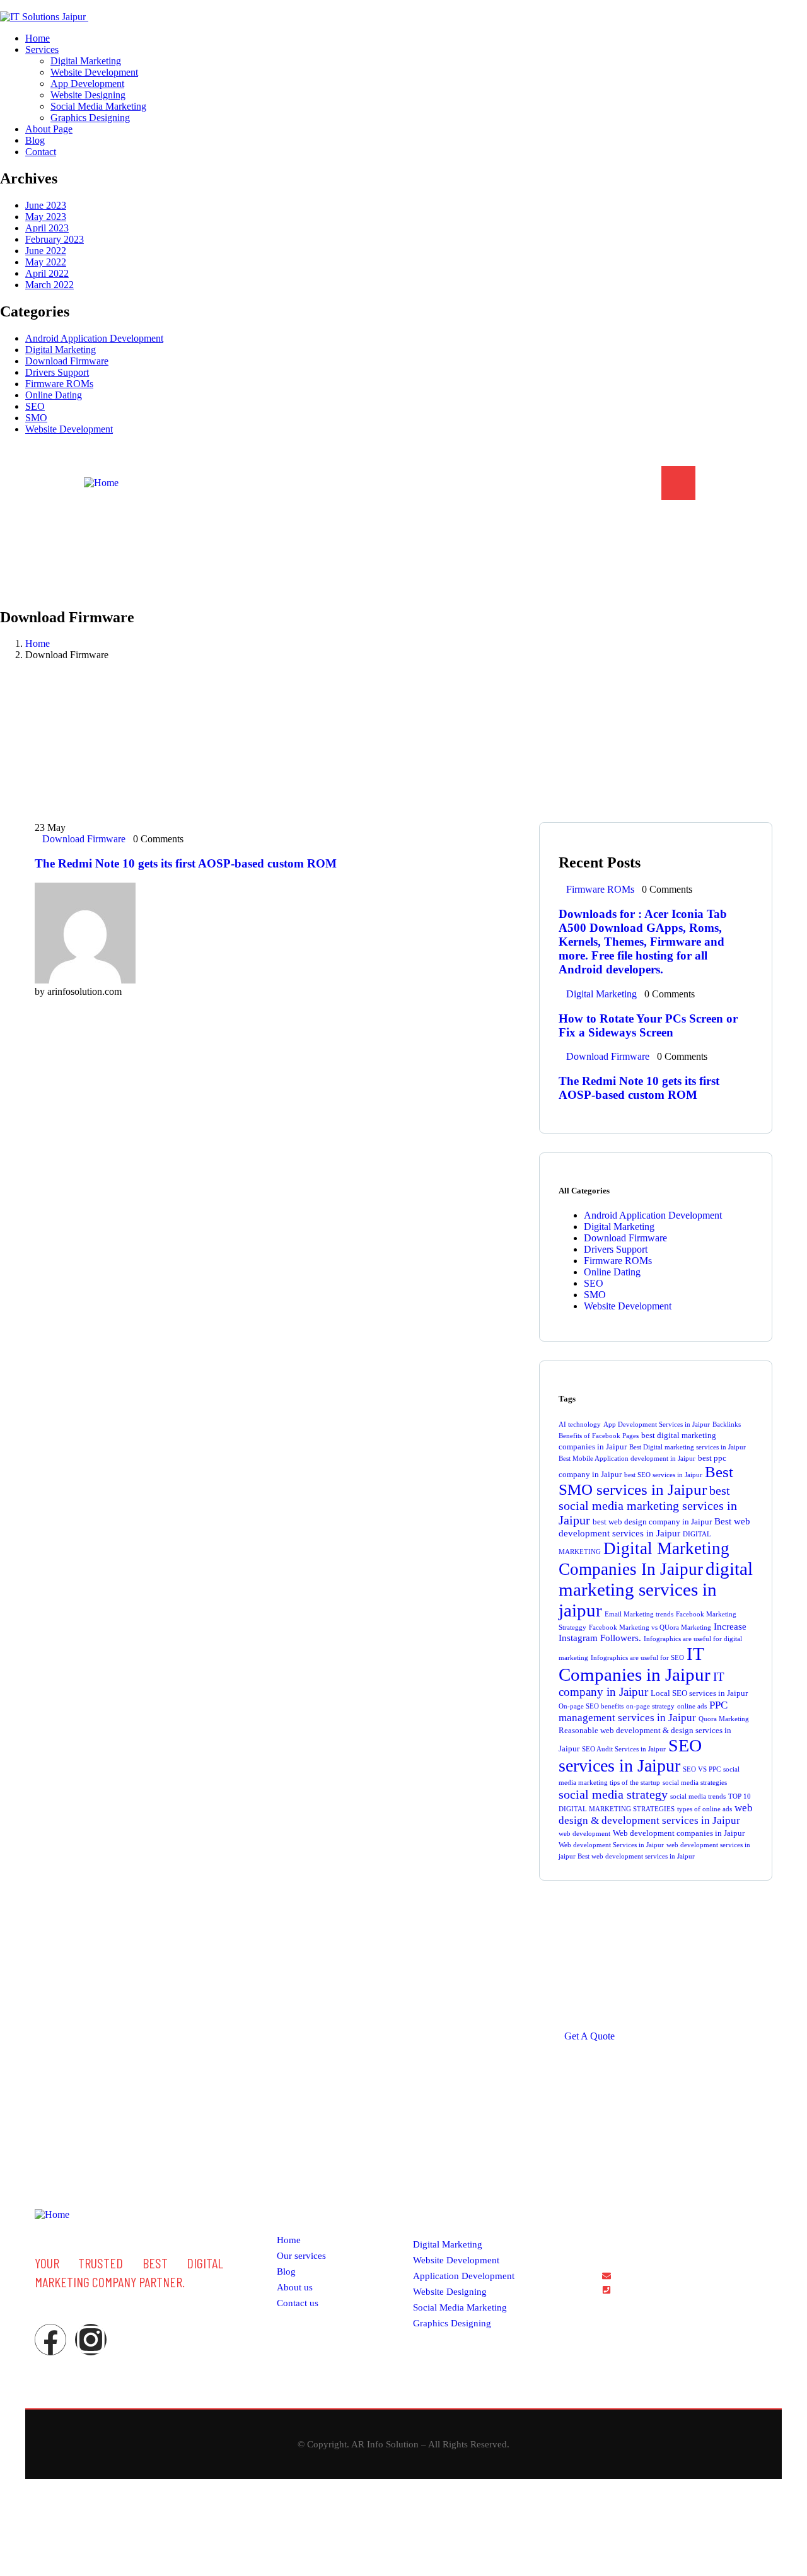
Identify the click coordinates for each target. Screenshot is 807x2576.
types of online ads (705, 1809)
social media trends (698, 1796)
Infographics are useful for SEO (637, 1658)
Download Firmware (67, 361)
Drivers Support (57, 372)
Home (341, 483)
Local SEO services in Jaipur (699, 1693)
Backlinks (727, 1424)
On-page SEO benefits (591, 1706)
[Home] (101, 483)
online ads (692, 1706)
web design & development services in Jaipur (656, 1814)
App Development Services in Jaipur (657, 1424)
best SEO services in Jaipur (663, 1475)
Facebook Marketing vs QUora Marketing (650, 1627)
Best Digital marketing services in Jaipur (688, 1447)
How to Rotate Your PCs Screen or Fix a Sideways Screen (648, 1025)
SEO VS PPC (702, 1769)
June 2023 (46, 205)
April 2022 (47, 273)
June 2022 (46, 251)
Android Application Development (94, 338)
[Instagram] (91, 2340)
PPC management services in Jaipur (643, 1711)
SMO (36, 418)
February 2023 (55, 239)
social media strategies (695, 1783)
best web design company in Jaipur (652, 1522)
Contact (568, 483)
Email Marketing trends (639, 1614)
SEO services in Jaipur (630, 1755)
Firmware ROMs (59, 384)
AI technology (580, 1424)
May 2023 (46, 217)
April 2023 (47, 228)
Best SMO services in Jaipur (646, 1481)
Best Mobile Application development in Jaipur (627, 1459)
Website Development (69, 429)
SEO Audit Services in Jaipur (624, 1749)
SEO (35, 406)
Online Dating (54, 395)
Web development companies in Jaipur (679, 1833)
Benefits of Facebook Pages (599, 1436)
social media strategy (613, 1794)
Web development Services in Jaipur (611, 1845)
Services (393, 483)
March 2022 (49, 285)
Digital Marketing (61, 350)
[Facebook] (50, 2340)
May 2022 (46, 262)
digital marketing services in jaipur (656, 1589)
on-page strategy (650, 1706)
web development (584, 1834)
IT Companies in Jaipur (635, 1664)
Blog (520, 483)
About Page (466, 483)
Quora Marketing (724, 1719)
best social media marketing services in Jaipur (648, 1505)
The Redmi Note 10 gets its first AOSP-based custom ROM (186, 863)
